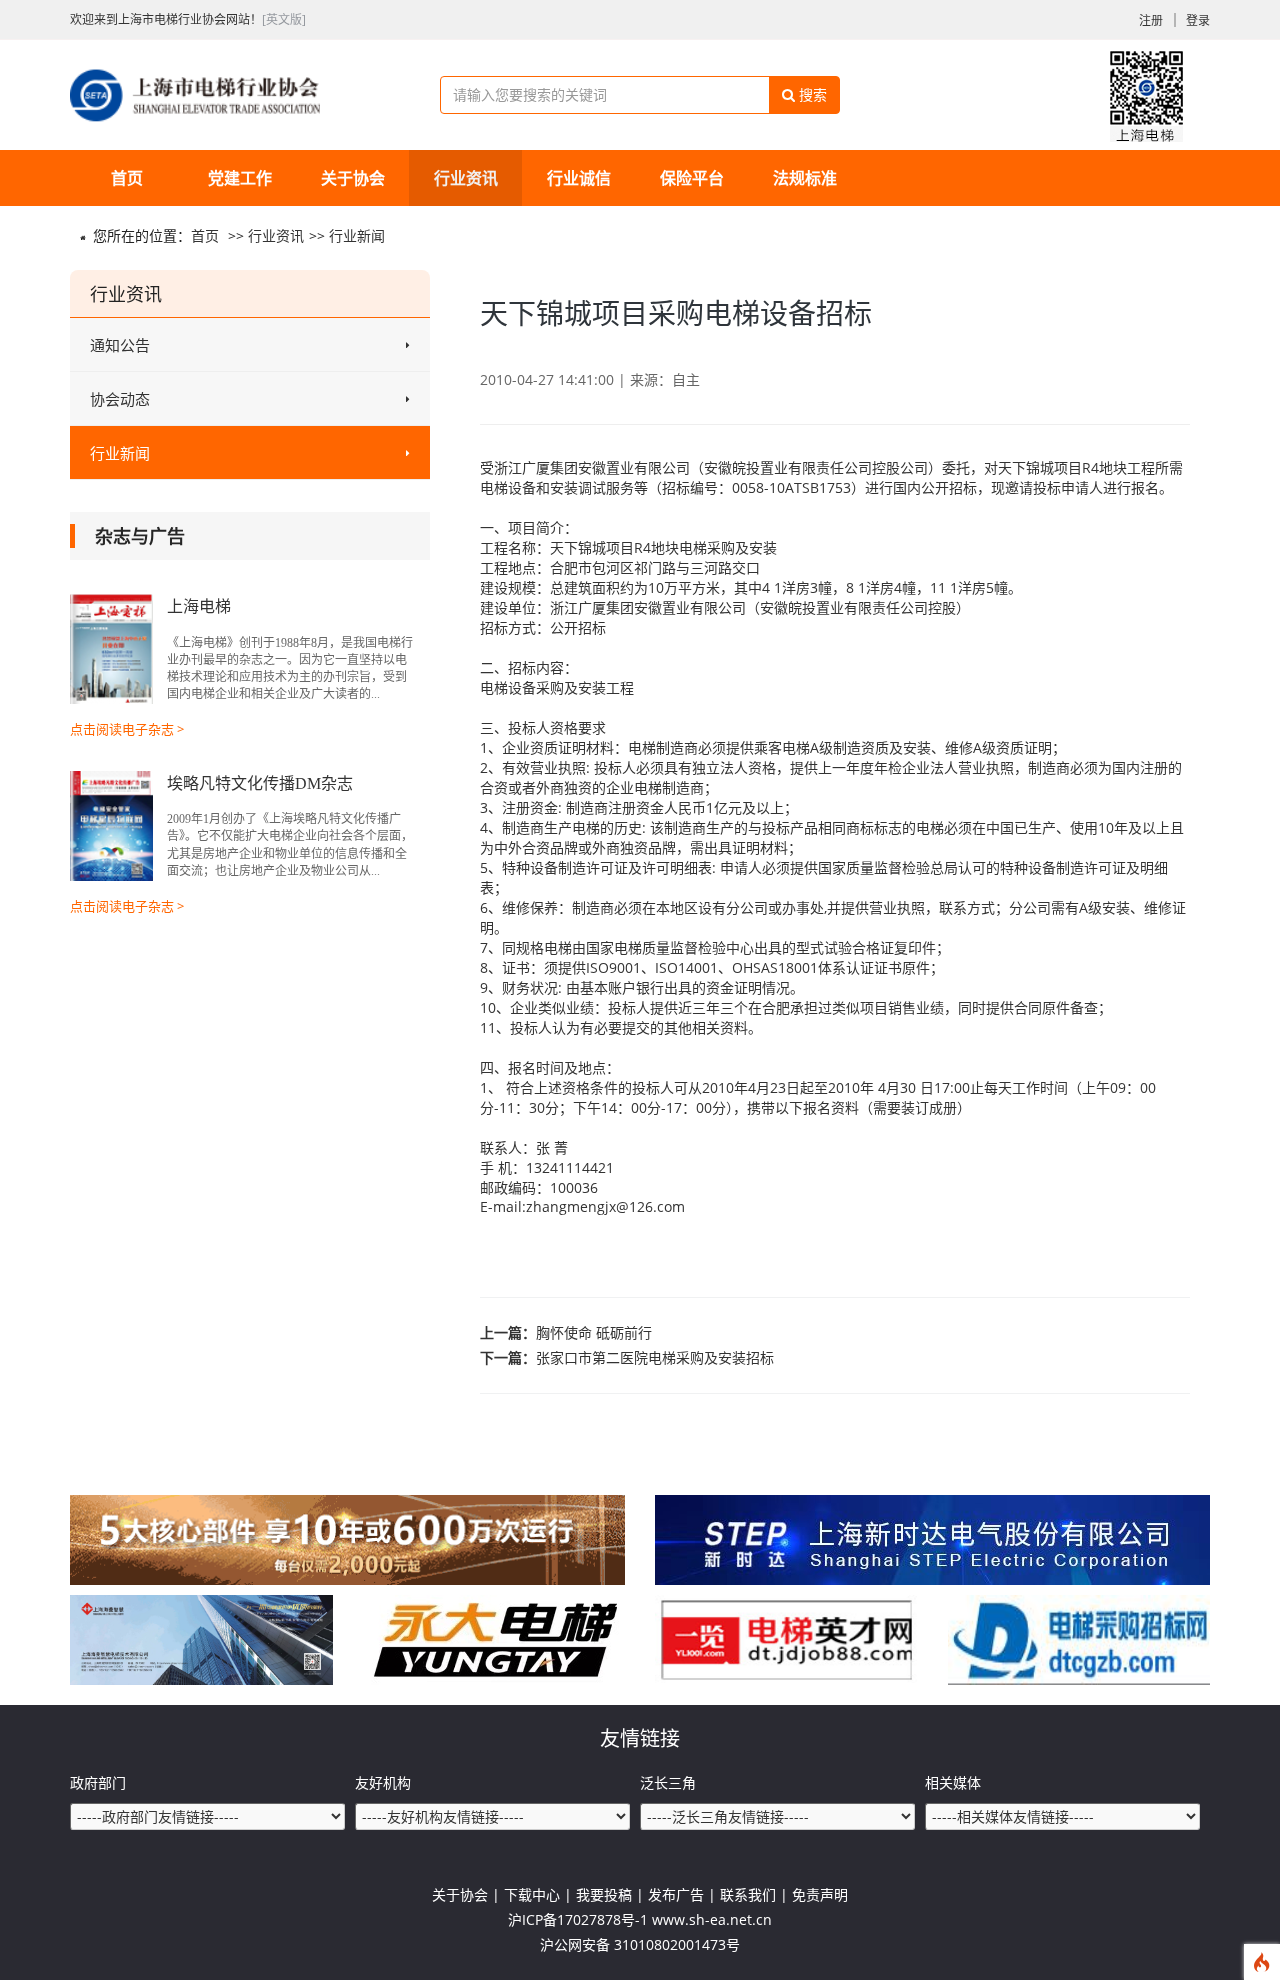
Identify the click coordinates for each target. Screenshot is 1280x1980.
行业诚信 (579, 178)
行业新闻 (357, 235)
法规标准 (805, 178)
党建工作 (240, 178)
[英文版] (284, 19)
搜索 (811, 94)
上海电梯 (199, 606)
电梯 (494, 487)
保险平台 (692, 178)
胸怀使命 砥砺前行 (594, 1332)
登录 (1198, 20)
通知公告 (120, 345)
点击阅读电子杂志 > (127, 729)
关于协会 (353, 178)
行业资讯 (466, 178)
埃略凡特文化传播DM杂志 (260, 783)
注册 (1151, 20)
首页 (127, 178)
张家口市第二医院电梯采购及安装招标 (655, 1357)
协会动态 (120, 399)
